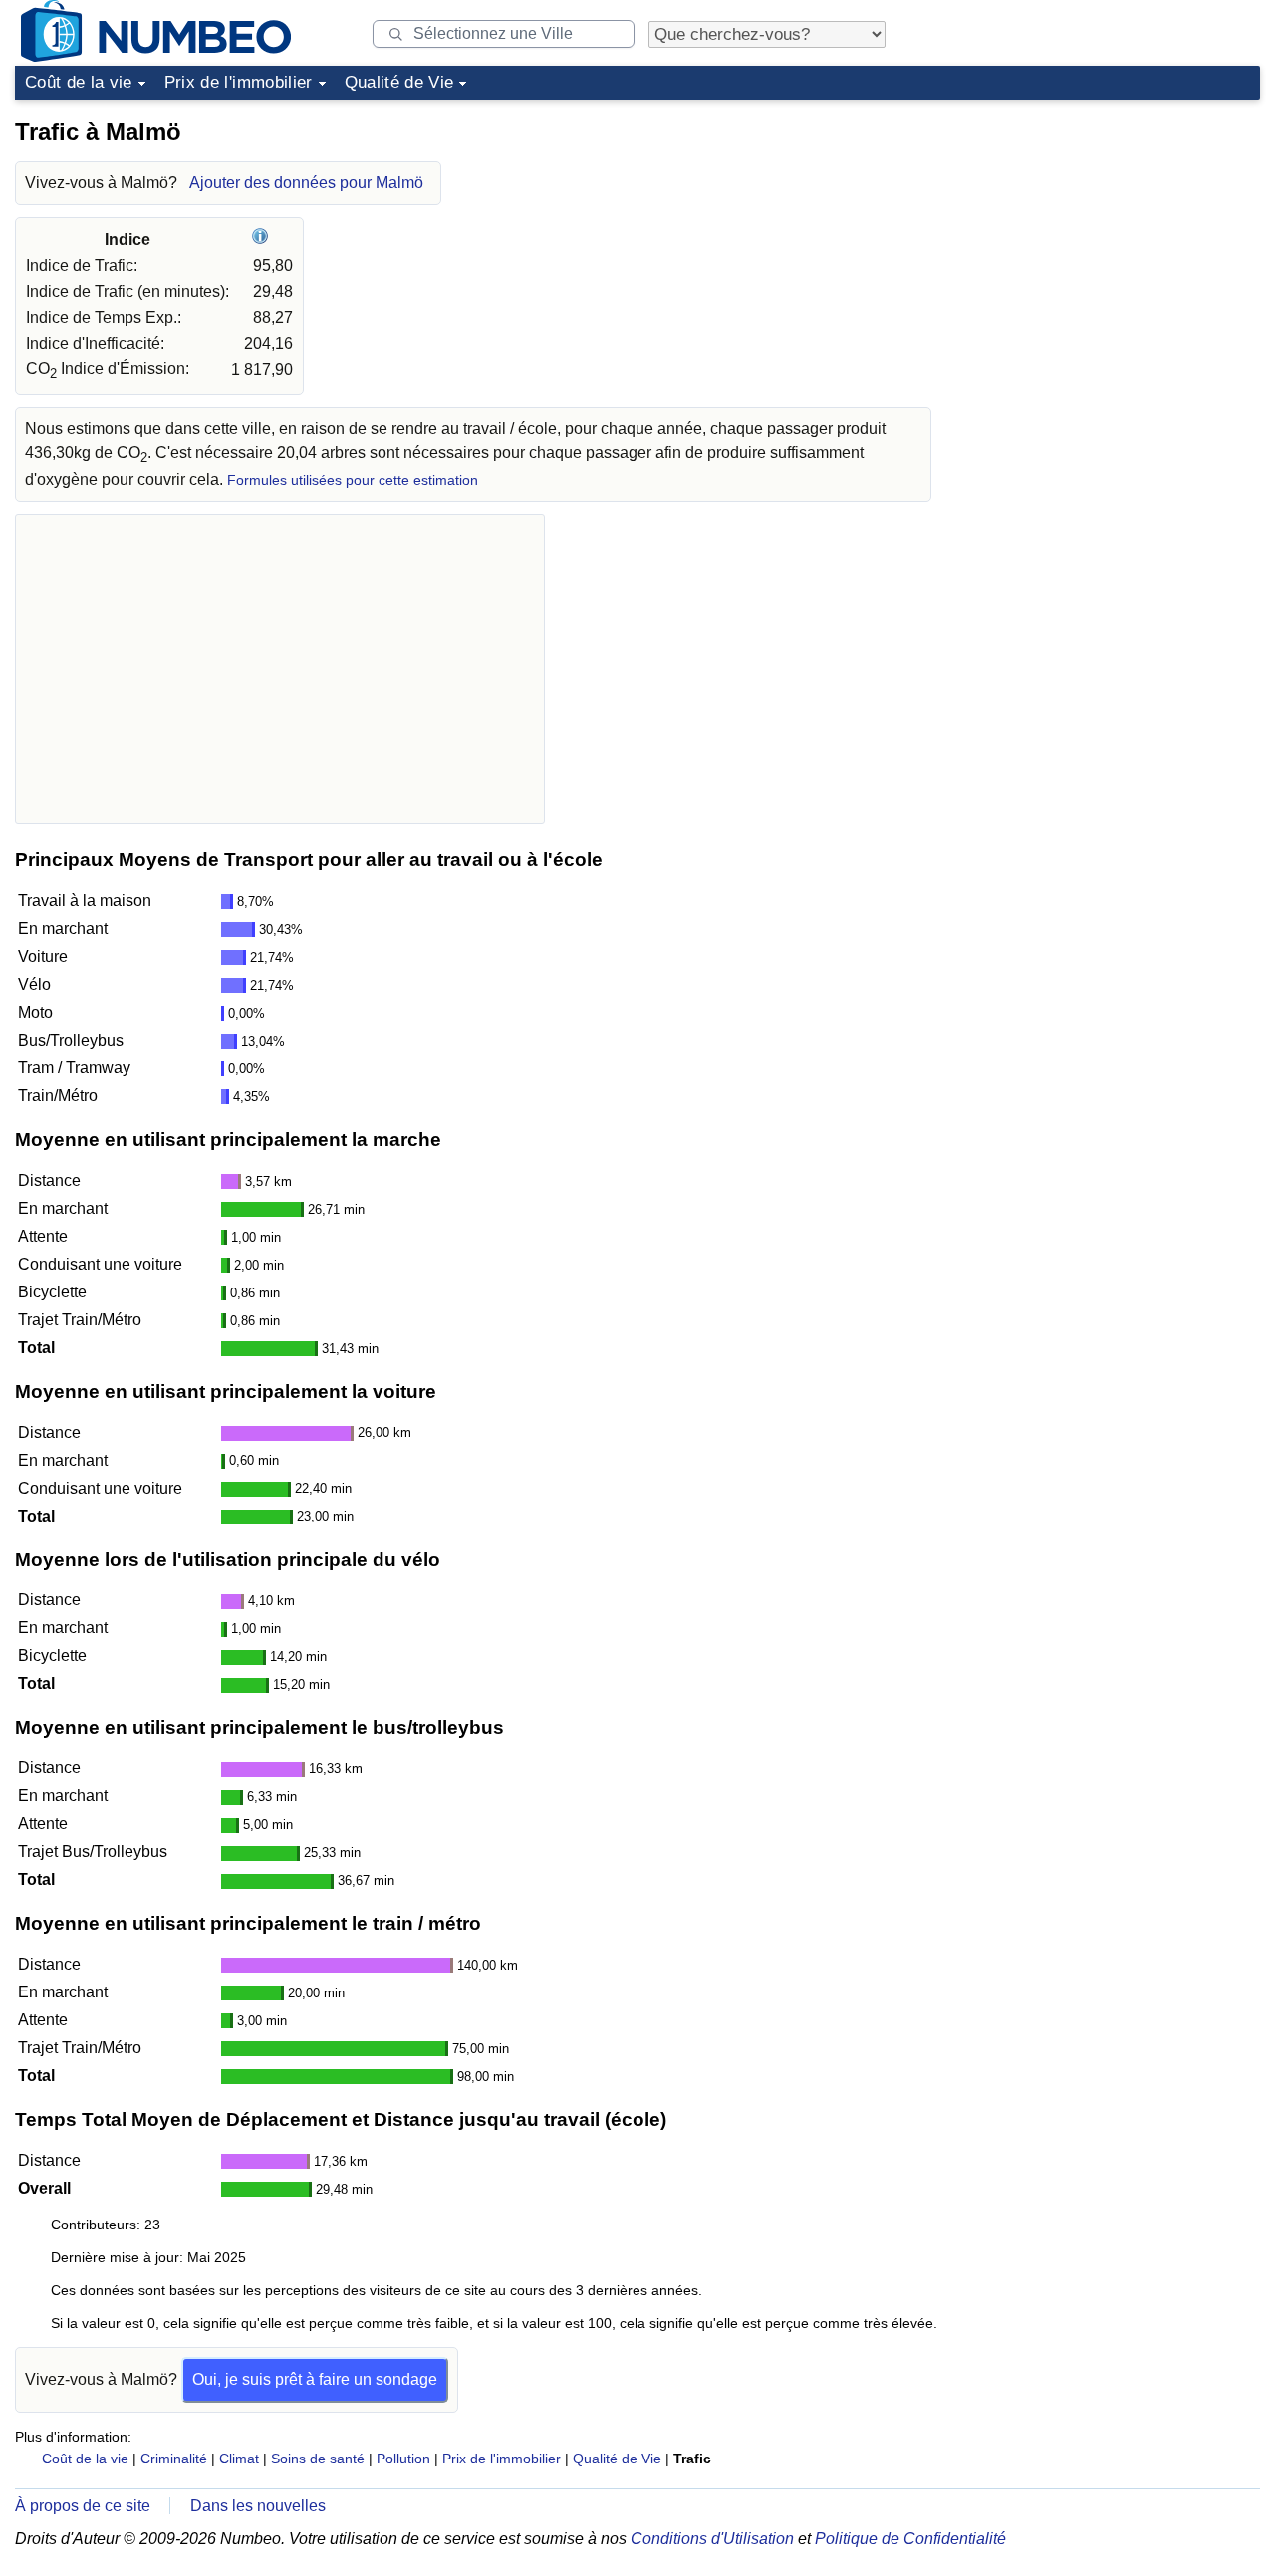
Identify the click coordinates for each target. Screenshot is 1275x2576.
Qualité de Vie (399, 82)
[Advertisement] (1111, 233)
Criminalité (174, 2459)
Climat (239, 2459)
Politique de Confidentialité (910, 2539)
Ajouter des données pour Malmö (306, 183)
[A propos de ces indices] (262, 239)
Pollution (403, 2459)
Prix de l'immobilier (239, 82)
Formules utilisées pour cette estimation (353, 480)
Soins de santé (318, 2459)
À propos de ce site (83, 2506)
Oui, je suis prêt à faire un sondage (315, 2379)
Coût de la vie (79, 82)
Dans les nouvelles (258, 2506)
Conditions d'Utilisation (712, 2539)
